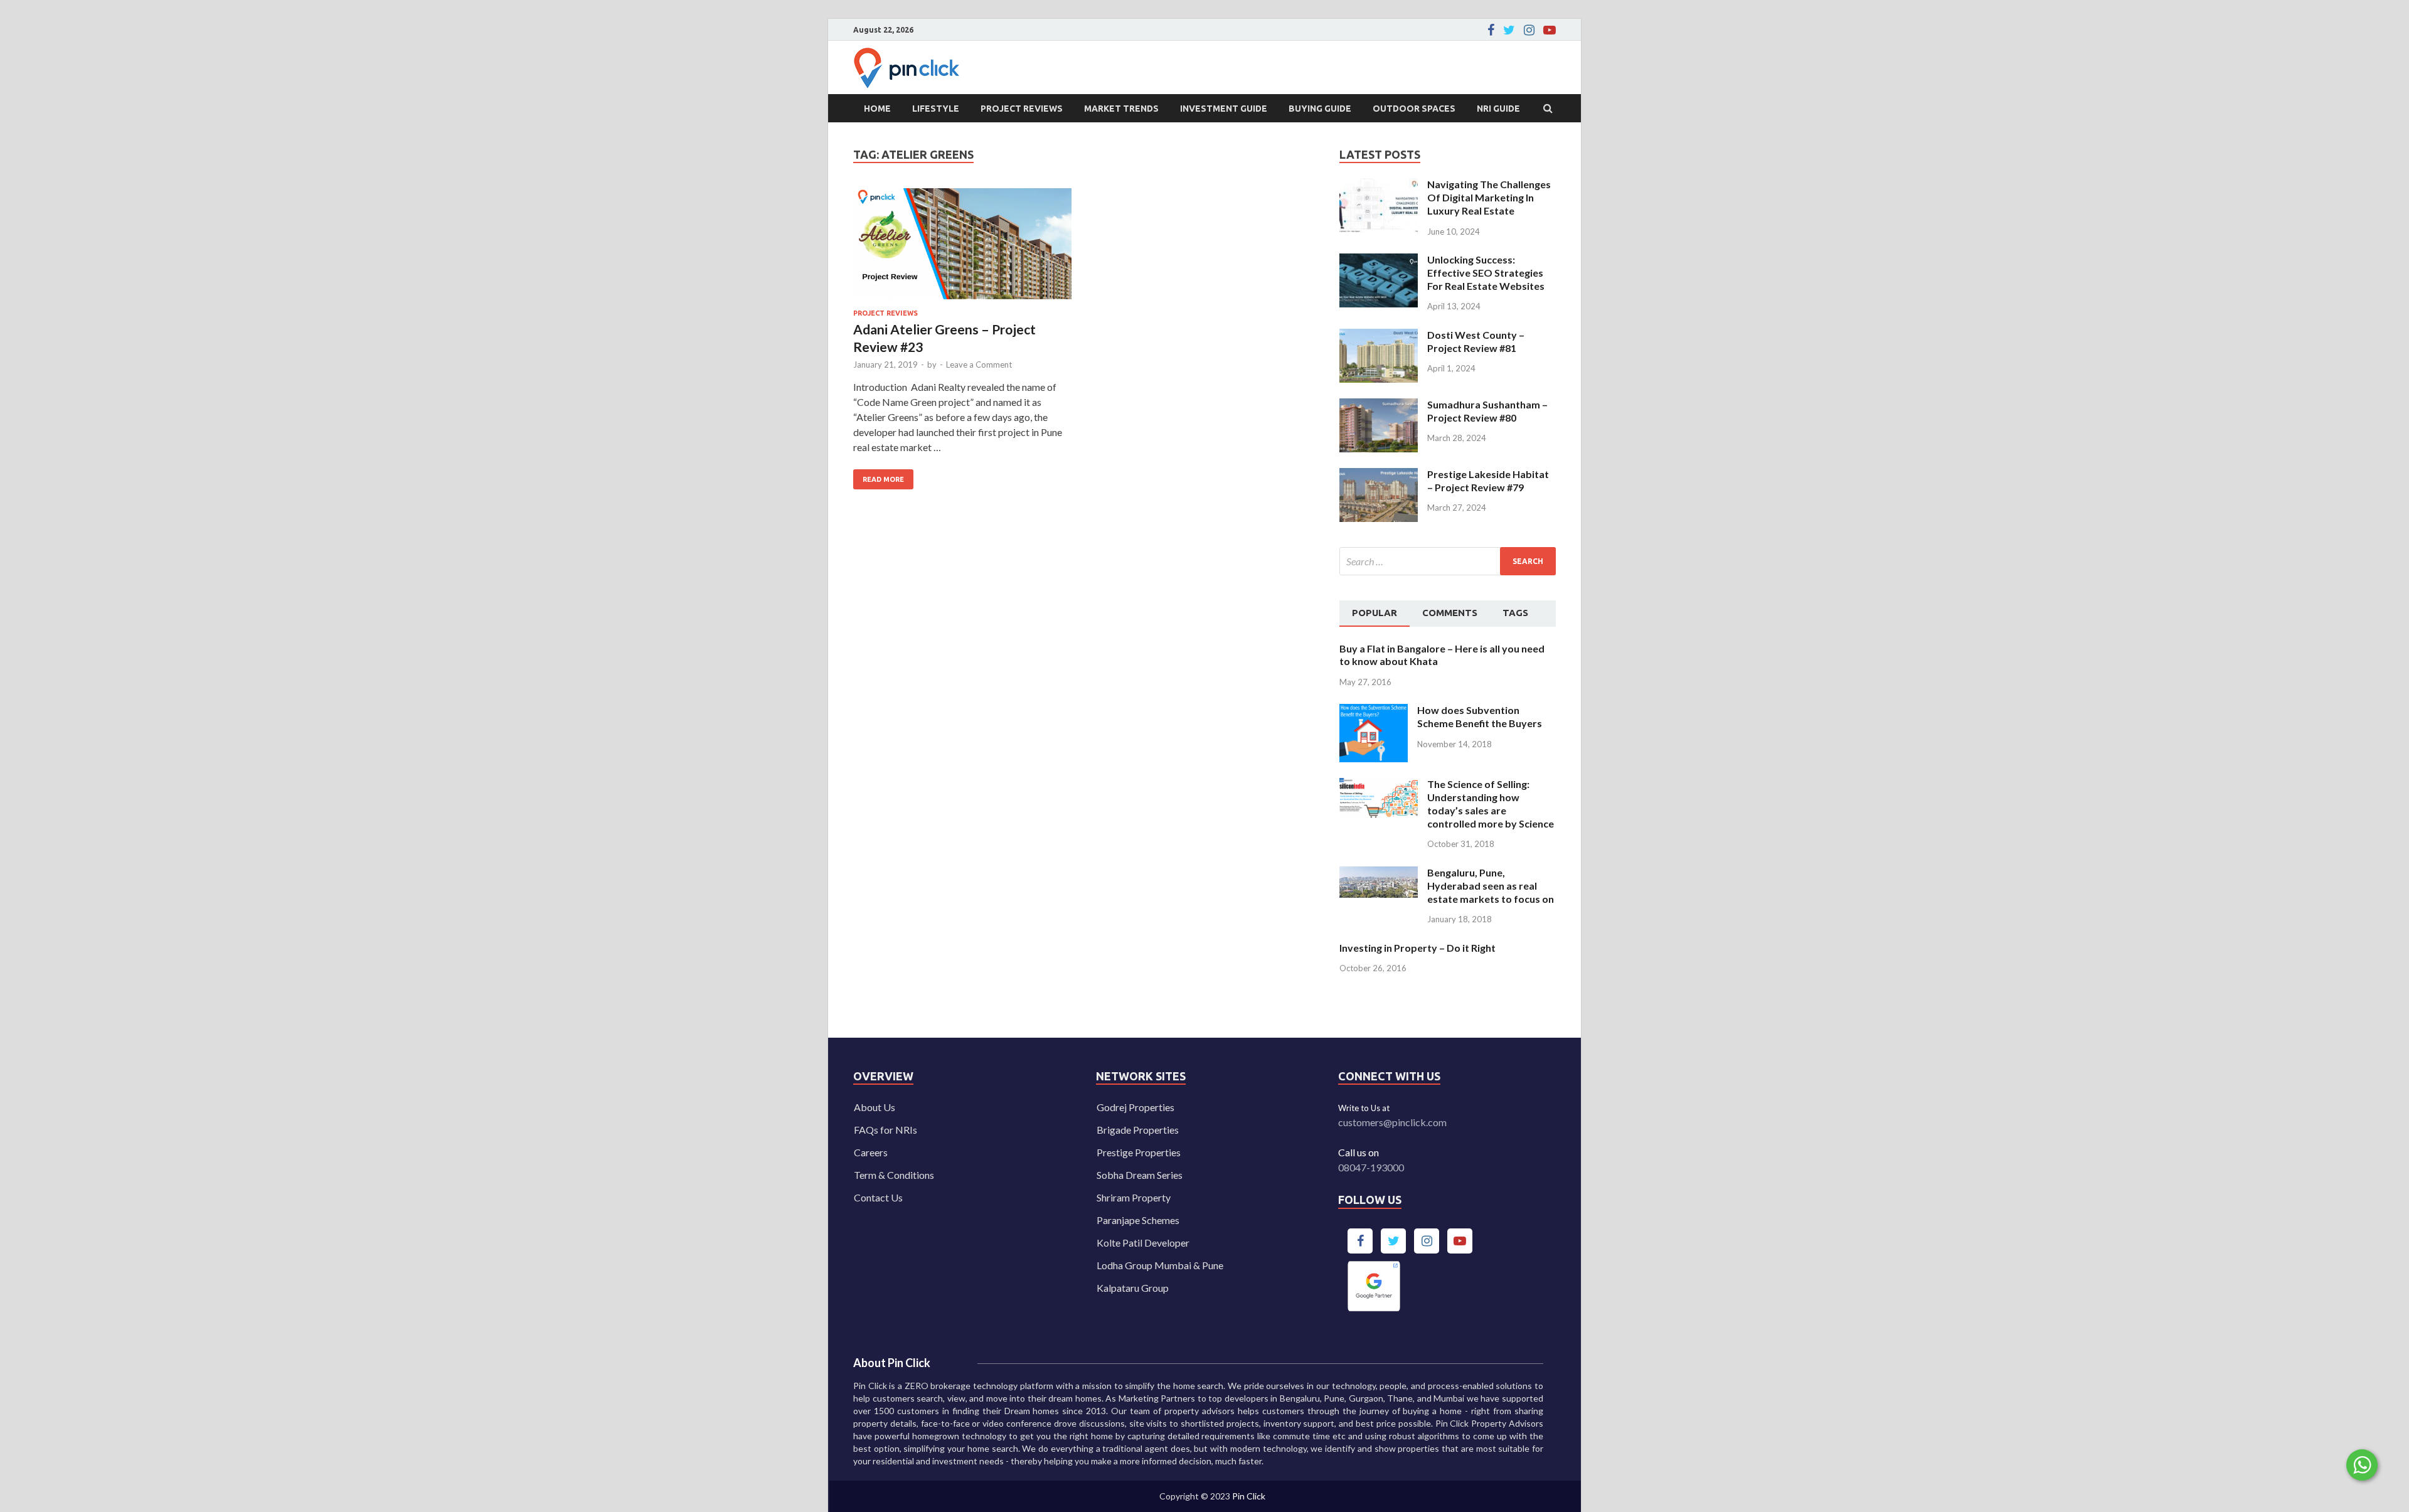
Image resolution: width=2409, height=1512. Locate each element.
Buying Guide (1320, 109)
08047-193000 (1371, 1167)
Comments (1450, 613)
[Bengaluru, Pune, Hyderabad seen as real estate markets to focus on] (1379, 874)
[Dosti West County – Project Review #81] (1379, 336)
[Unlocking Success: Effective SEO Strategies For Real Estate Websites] (1379, 261)
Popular (1375, 613)
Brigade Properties (1138, 1130)
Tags (1515, 613)
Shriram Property (1134, 1197)
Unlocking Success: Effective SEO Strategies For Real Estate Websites (1486, 273)
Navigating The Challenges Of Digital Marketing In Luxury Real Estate (1489, 197)
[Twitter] (1509, 30)
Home (877, 109)
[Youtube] (1550, 30)
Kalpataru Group (1133, 1288)
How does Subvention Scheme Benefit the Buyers (1480, 716)
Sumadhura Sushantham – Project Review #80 (1487, 411)
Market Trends (1121, 109)
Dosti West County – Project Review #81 (1476, 341)
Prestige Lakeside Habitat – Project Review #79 (1488, 481)
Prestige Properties (1139, 1152)
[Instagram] (1529, 30)
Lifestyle (936, 109)
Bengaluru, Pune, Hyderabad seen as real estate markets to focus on (1491, 886)
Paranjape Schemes (1138, 1220)
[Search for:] (1448, 561)
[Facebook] (1491, 30)
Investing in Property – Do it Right (1417, 948)
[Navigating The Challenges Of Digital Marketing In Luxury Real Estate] (1379, 185)
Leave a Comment (979, 365)
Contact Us (878, 1197)
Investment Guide (1224, 109)
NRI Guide (1498, 109)
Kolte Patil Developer (1143, 1243)
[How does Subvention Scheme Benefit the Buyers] (1374, 711)
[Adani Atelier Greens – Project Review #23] (962, 249)
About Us (875, 1107)
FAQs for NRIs (885, 1130)
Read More (879, 476)
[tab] (1375, 614)
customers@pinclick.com (1392, 1122)
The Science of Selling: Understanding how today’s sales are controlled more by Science (1491, 803)
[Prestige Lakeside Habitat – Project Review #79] (1379, 475)
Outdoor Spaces (1414, 109)
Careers (871, 1152)
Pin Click (1249, 1496)
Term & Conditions (894, 1175)
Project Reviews (1022, 109)
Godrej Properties (1135, 1107)
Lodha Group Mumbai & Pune (1160, 1265)
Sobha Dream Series (1140, 1175)
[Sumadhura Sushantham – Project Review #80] (1379, 406)
